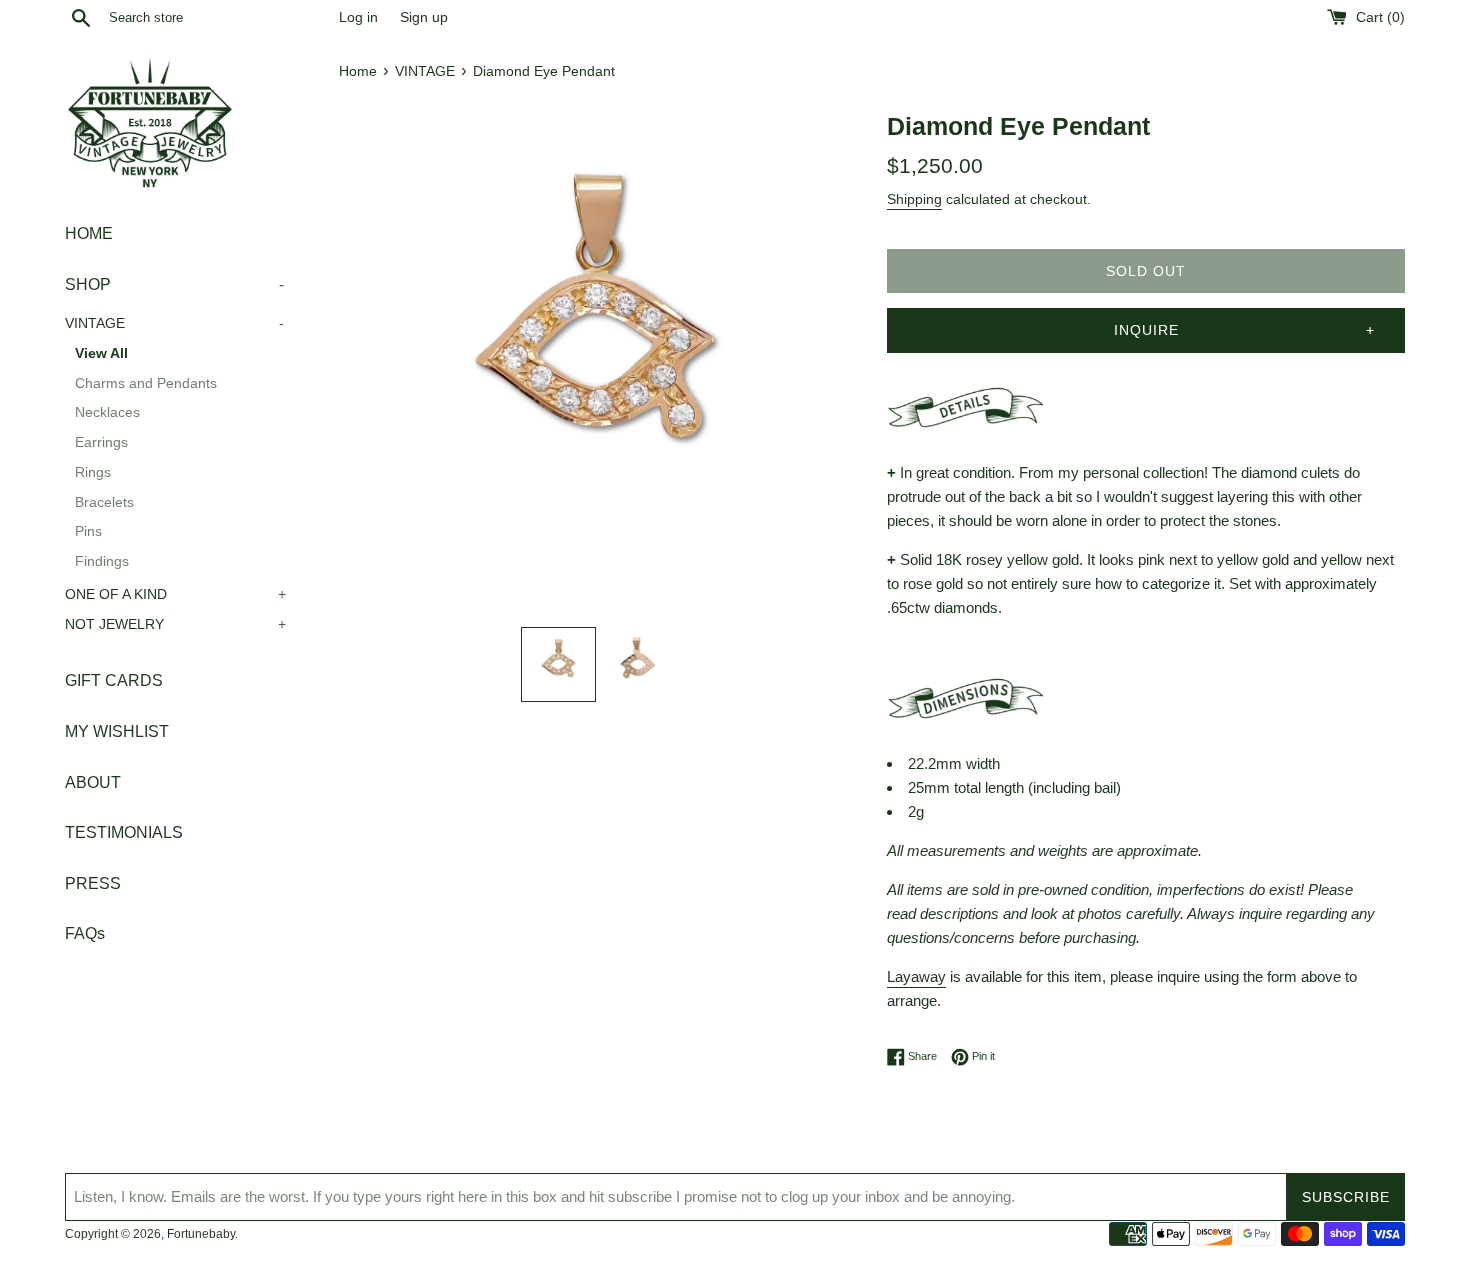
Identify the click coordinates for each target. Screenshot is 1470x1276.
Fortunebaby (201, 1234)
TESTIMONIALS (124, 832)
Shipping (914, 199)
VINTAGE (174, 323)
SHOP (174, 284)
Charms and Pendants (146, 383)
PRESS (93, 883)
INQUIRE (1146, 330)
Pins (88, 532)
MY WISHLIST (117, 731)
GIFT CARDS (114, 681)
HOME (89, 233)
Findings (102, 561)
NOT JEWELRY (175, 624)
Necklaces (107, 413)
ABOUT (93, 782)
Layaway (916, 976)
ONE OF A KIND (175, 594)
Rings (93, 472)
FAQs (85, 933)
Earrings (101, 442)
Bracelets (104, 502)
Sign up (424, 17)
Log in (358, 17)
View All (101, 353)
